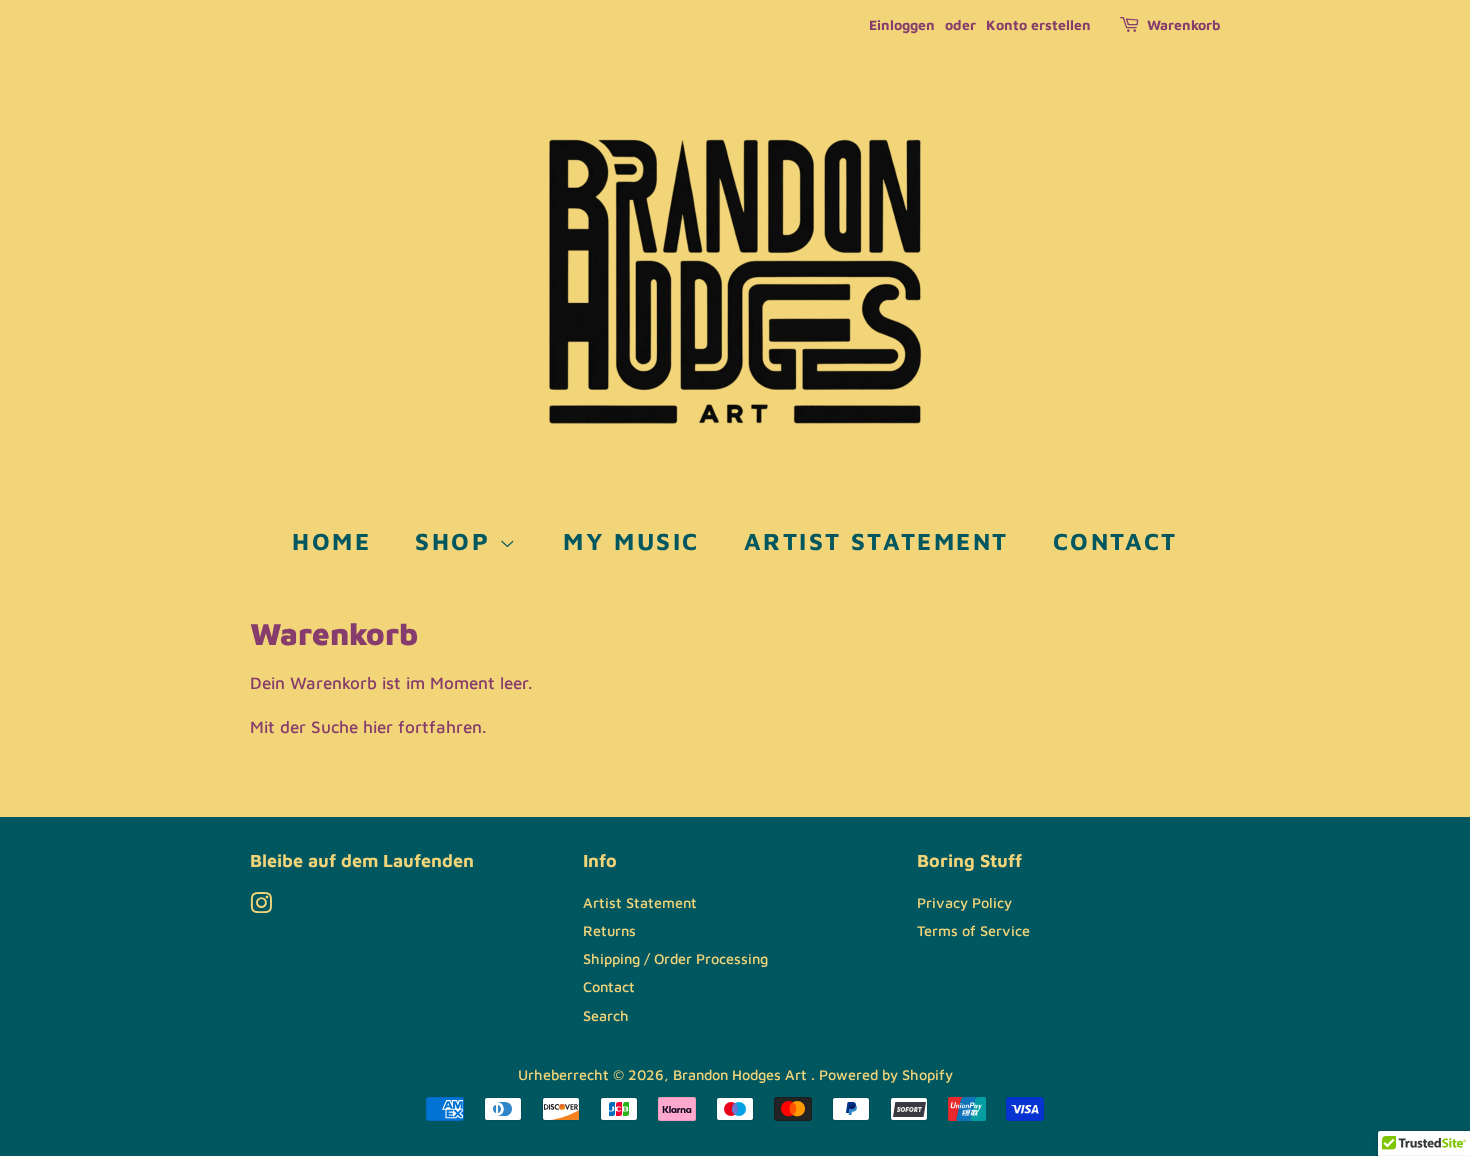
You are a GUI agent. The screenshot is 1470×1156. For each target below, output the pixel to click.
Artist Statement (876, 541)
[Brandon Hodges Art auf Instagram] (261, 906)
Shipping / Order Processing (675, 958)
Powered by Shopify (886, 1074)
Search (606, 1015)
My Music (631, 541)
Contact (1115, 541)
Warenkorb (1183, 24)
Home (331, 541)
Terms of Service (973, 930)
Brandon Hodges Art (742, 1074)
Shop (457, 541)
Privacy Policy (964, 902)
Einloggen (902, 24)
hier (378, 727)
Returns (609, 930)
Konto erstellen (1038, 24)
